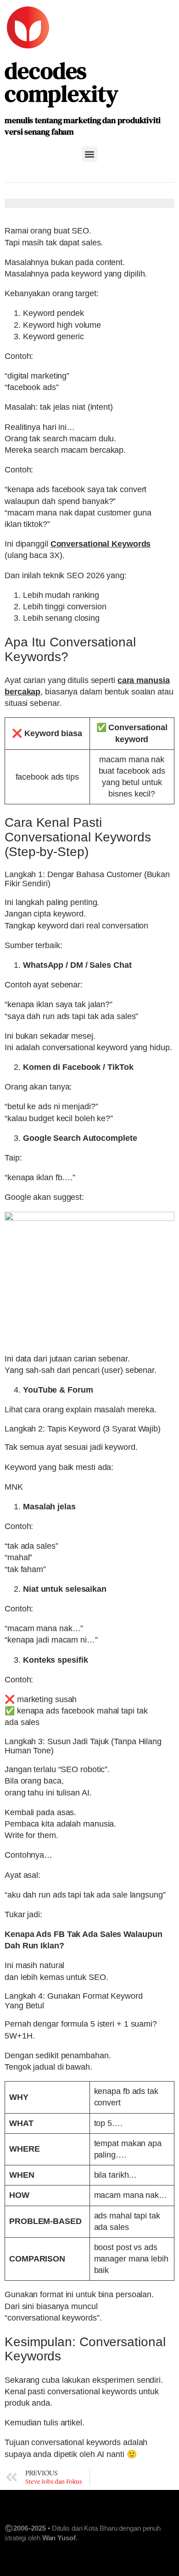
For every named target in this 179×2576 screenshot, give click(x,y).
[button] (90, 154)
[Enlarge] (162, 1224)
